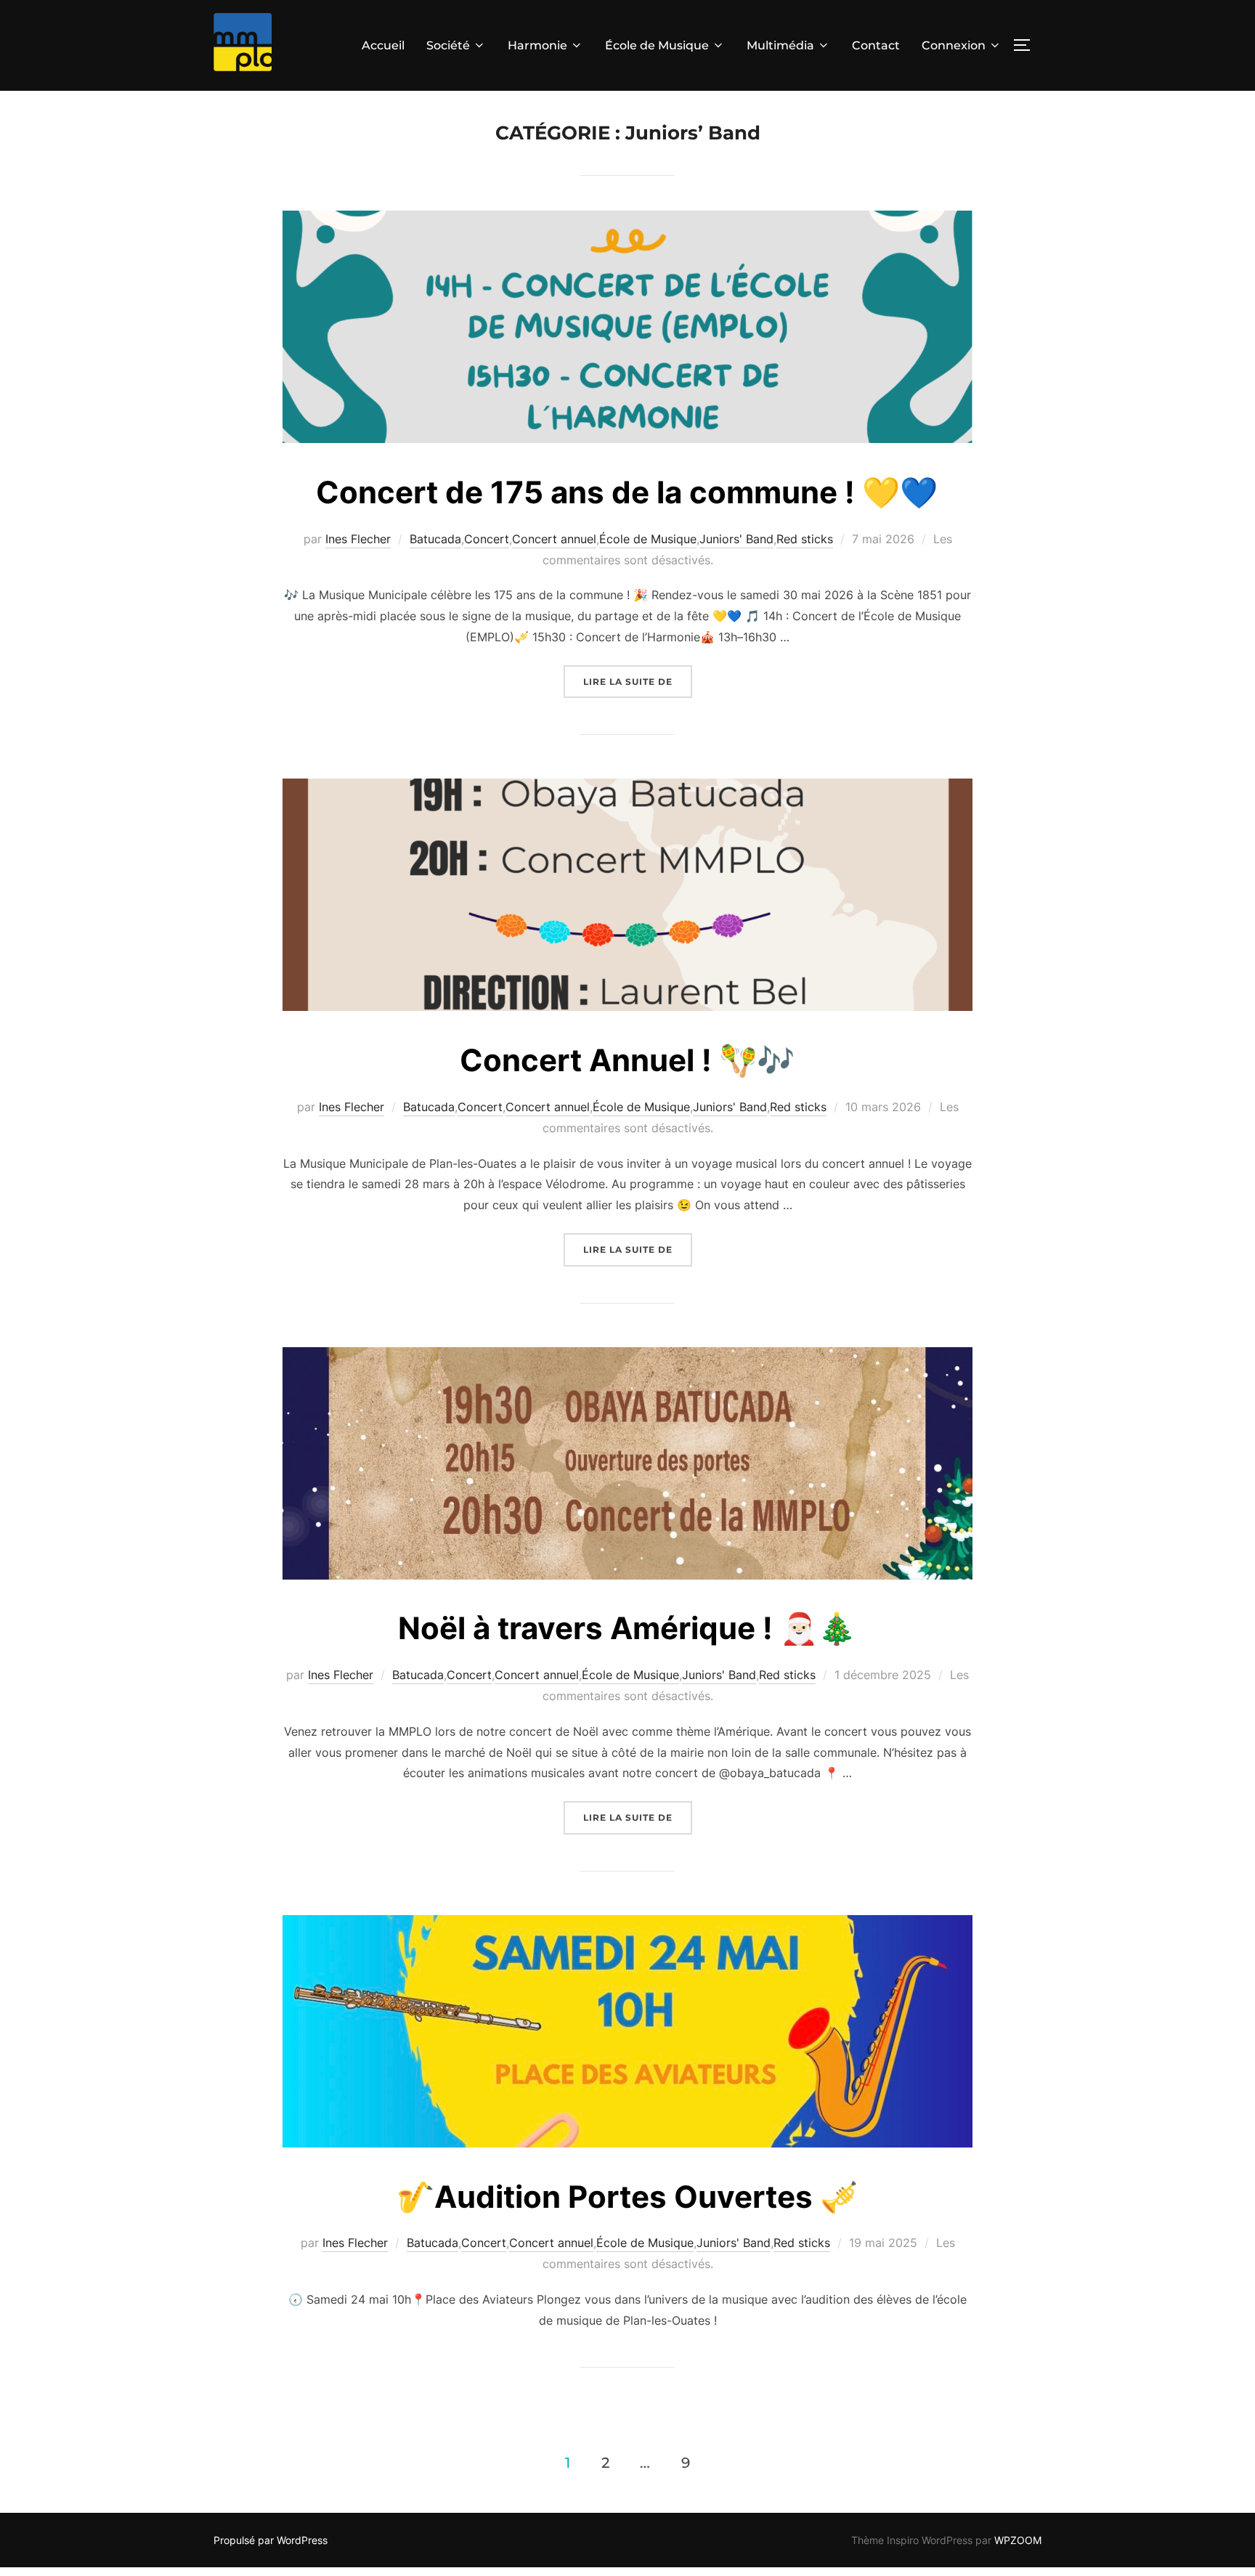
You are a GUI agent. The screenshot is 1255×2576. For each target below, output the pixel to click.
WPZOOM (1018, 2540)
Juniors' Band (736, 539)
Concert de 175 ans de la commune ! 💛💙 (627, 492)
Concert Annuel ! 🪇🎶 (627, 1060)
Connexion (954, 45)
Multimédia (780, 45)
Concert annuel (554, 539)
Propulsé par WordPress (271, 2540)
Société (448, 45)
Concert (487, 539)
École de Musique (657, 45)
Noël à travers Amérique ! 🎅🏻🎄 (627, 1628)
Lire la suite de (638, 681)
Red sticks (805, 539)
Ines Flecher (358, 539)
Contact (876, 45)
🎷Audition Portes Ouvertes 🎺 (627, 2197)
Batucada (435, 539)
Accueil (383, 45)
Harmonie (537, 45)
